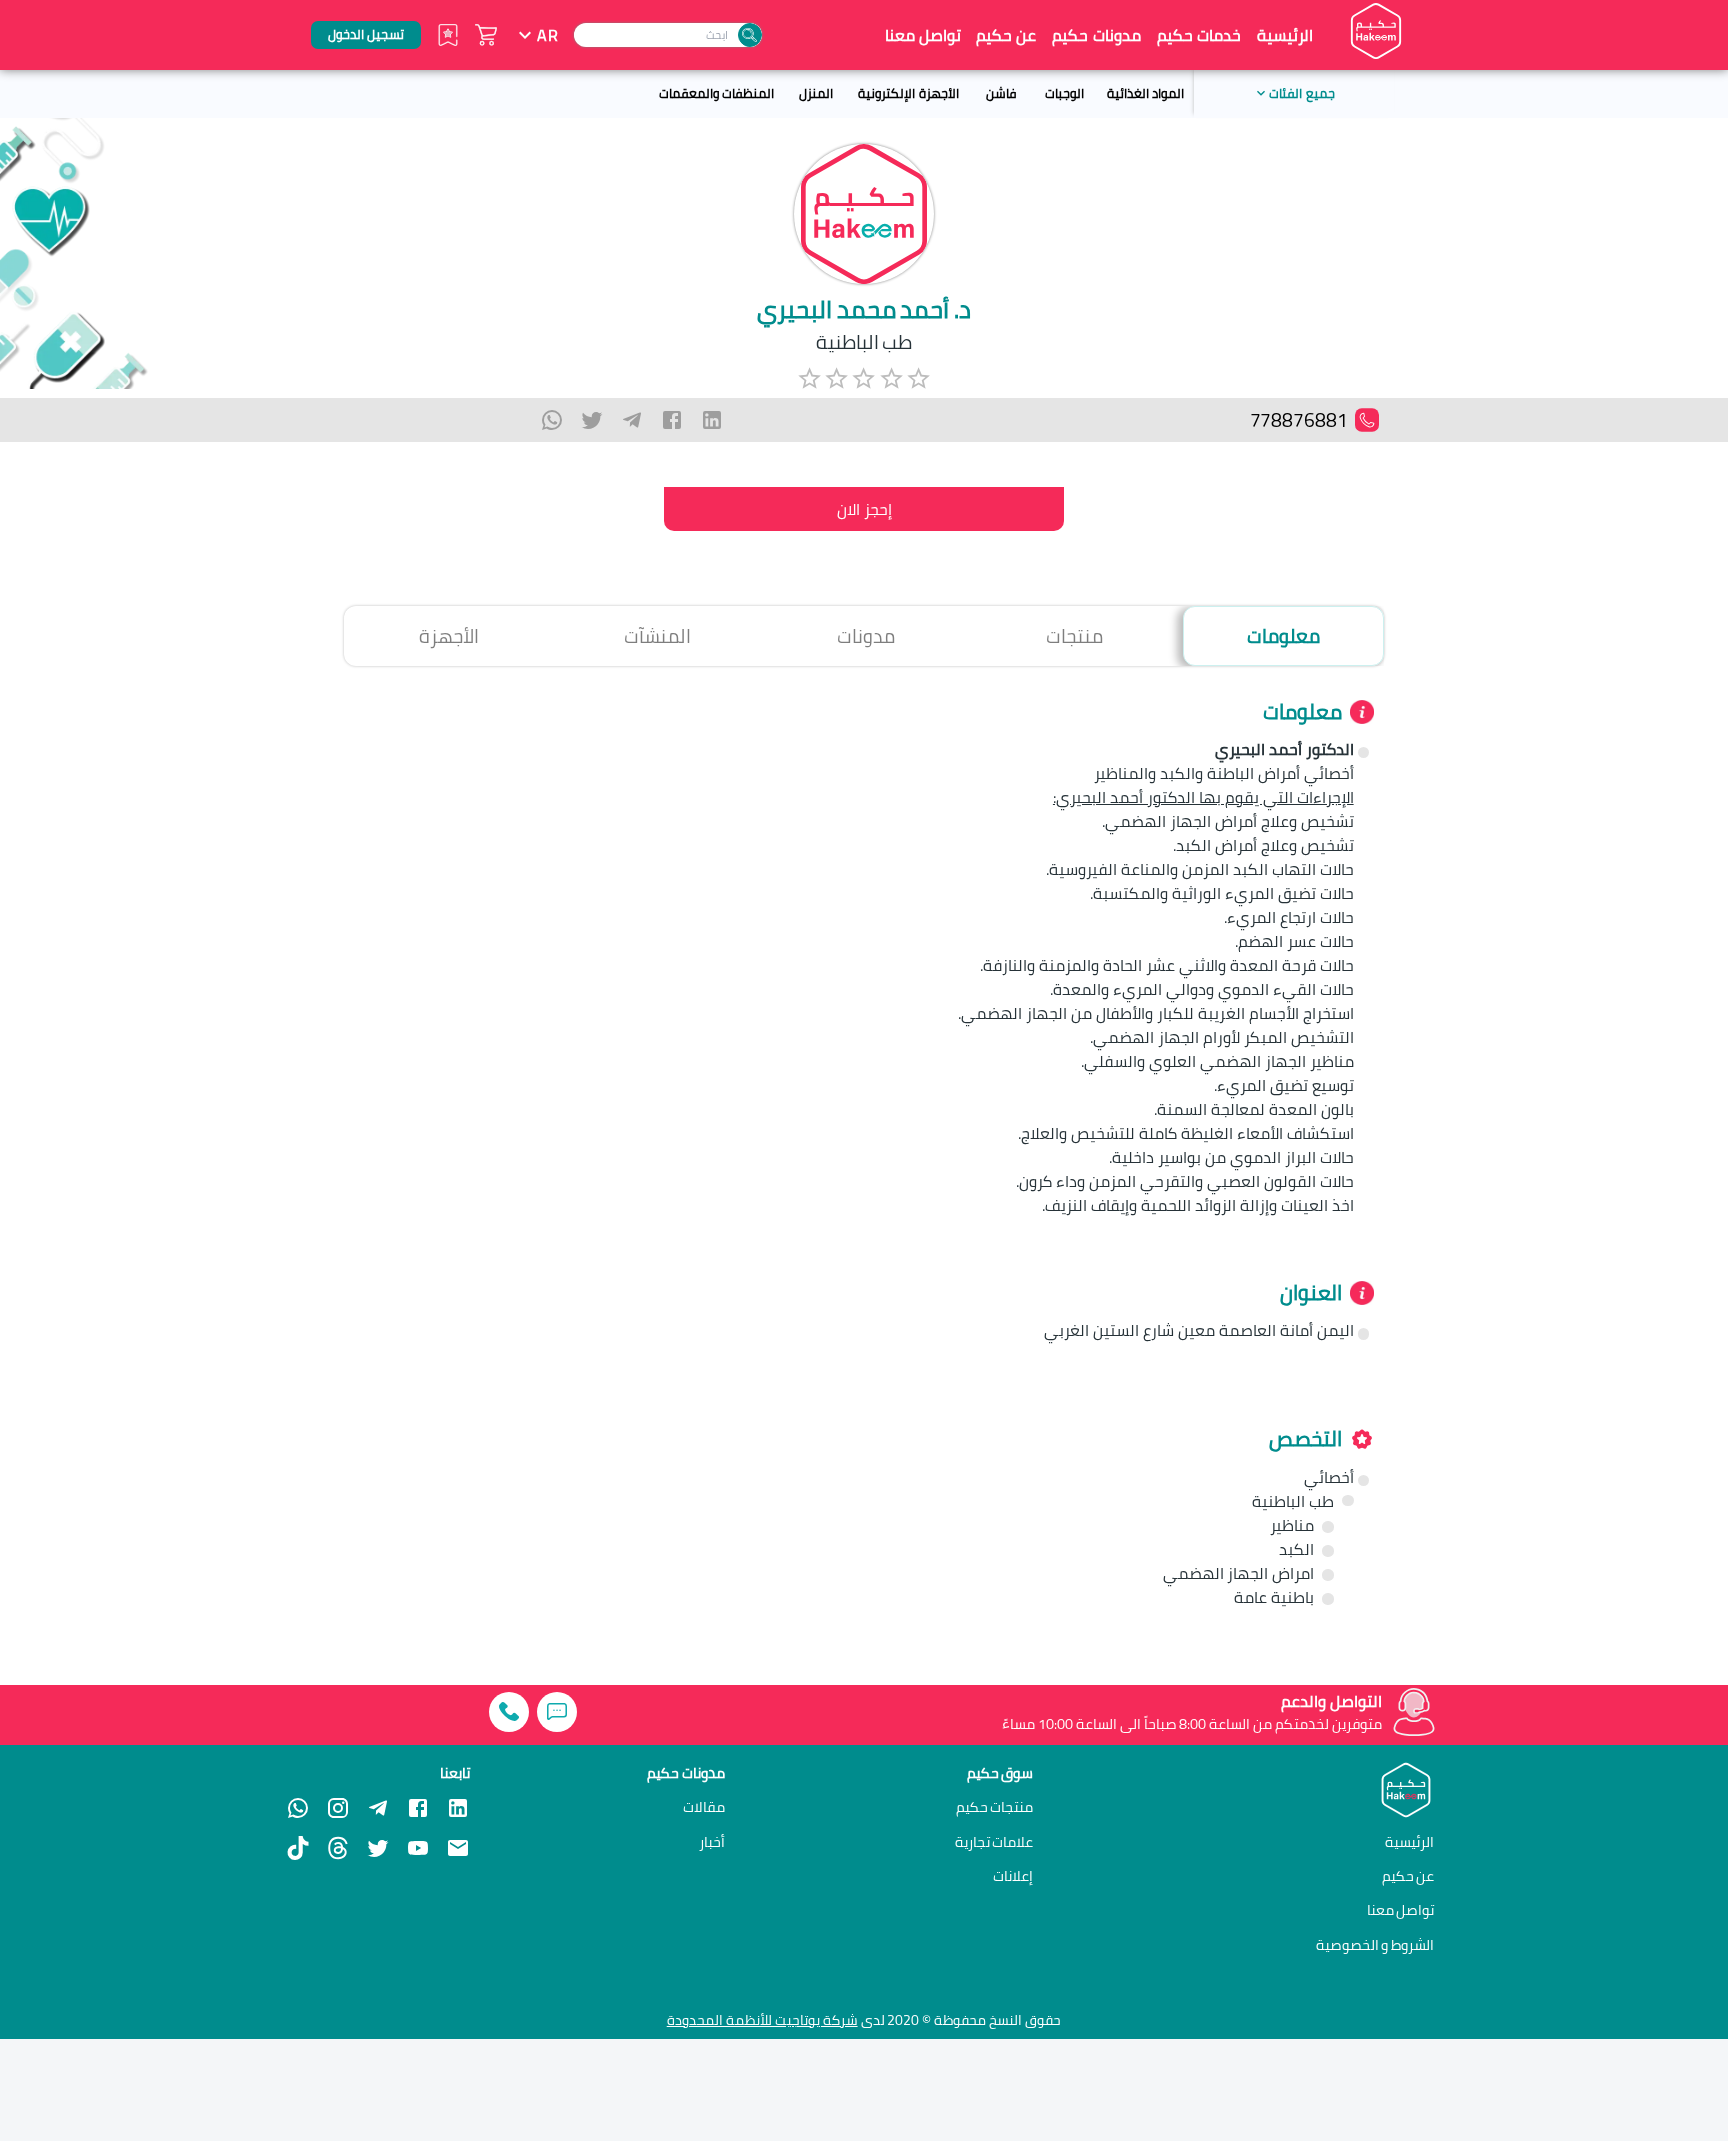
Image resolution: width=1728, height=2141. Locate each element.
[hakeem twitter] (378, 1848)
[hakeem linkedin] (458, 1807)
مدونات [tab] (866, 636)
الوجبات (1064, 93)
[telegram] (632, 420)
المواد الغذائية (1145, 93)
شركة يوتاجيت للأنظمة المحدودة (762, 2020)
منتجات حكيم (995, 1807)
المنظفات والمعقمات (716, 93)
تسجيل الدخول (366, 34)
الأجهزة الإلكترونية (908, 93)
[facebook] (672, 420)
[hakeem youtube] (418, 1848)
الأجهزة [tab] (449, 636)
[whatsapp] (552, 420)
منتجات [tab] (1074, 636)
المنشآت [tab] (657, 636)
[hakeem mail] (458, 1848)
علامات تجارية (994, 1842)
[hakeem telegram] (378, 1808)
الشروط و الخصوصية (1375, 1944)
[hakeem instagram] (338, 1808)
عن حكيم (1006, 35)
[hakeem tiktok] (298, 1848)
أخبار (712, 1842)
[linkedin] (712, 420)
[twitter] (592, 420)
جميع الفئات (1301, 93)
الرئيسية (1285, 35)
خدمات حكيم (1199, 35)
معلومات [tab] (1283, 636)
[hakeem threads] (338, 1848)
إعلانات (1013, 1876)
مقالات (704, 1807)
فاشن (1001, 93)
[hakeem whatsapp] (298, 1808)
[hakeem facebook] (418, 1808)
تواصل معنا (923, 35)
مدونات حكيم (1096, 35)
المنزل (816, 93)
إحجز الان (864, 509)
